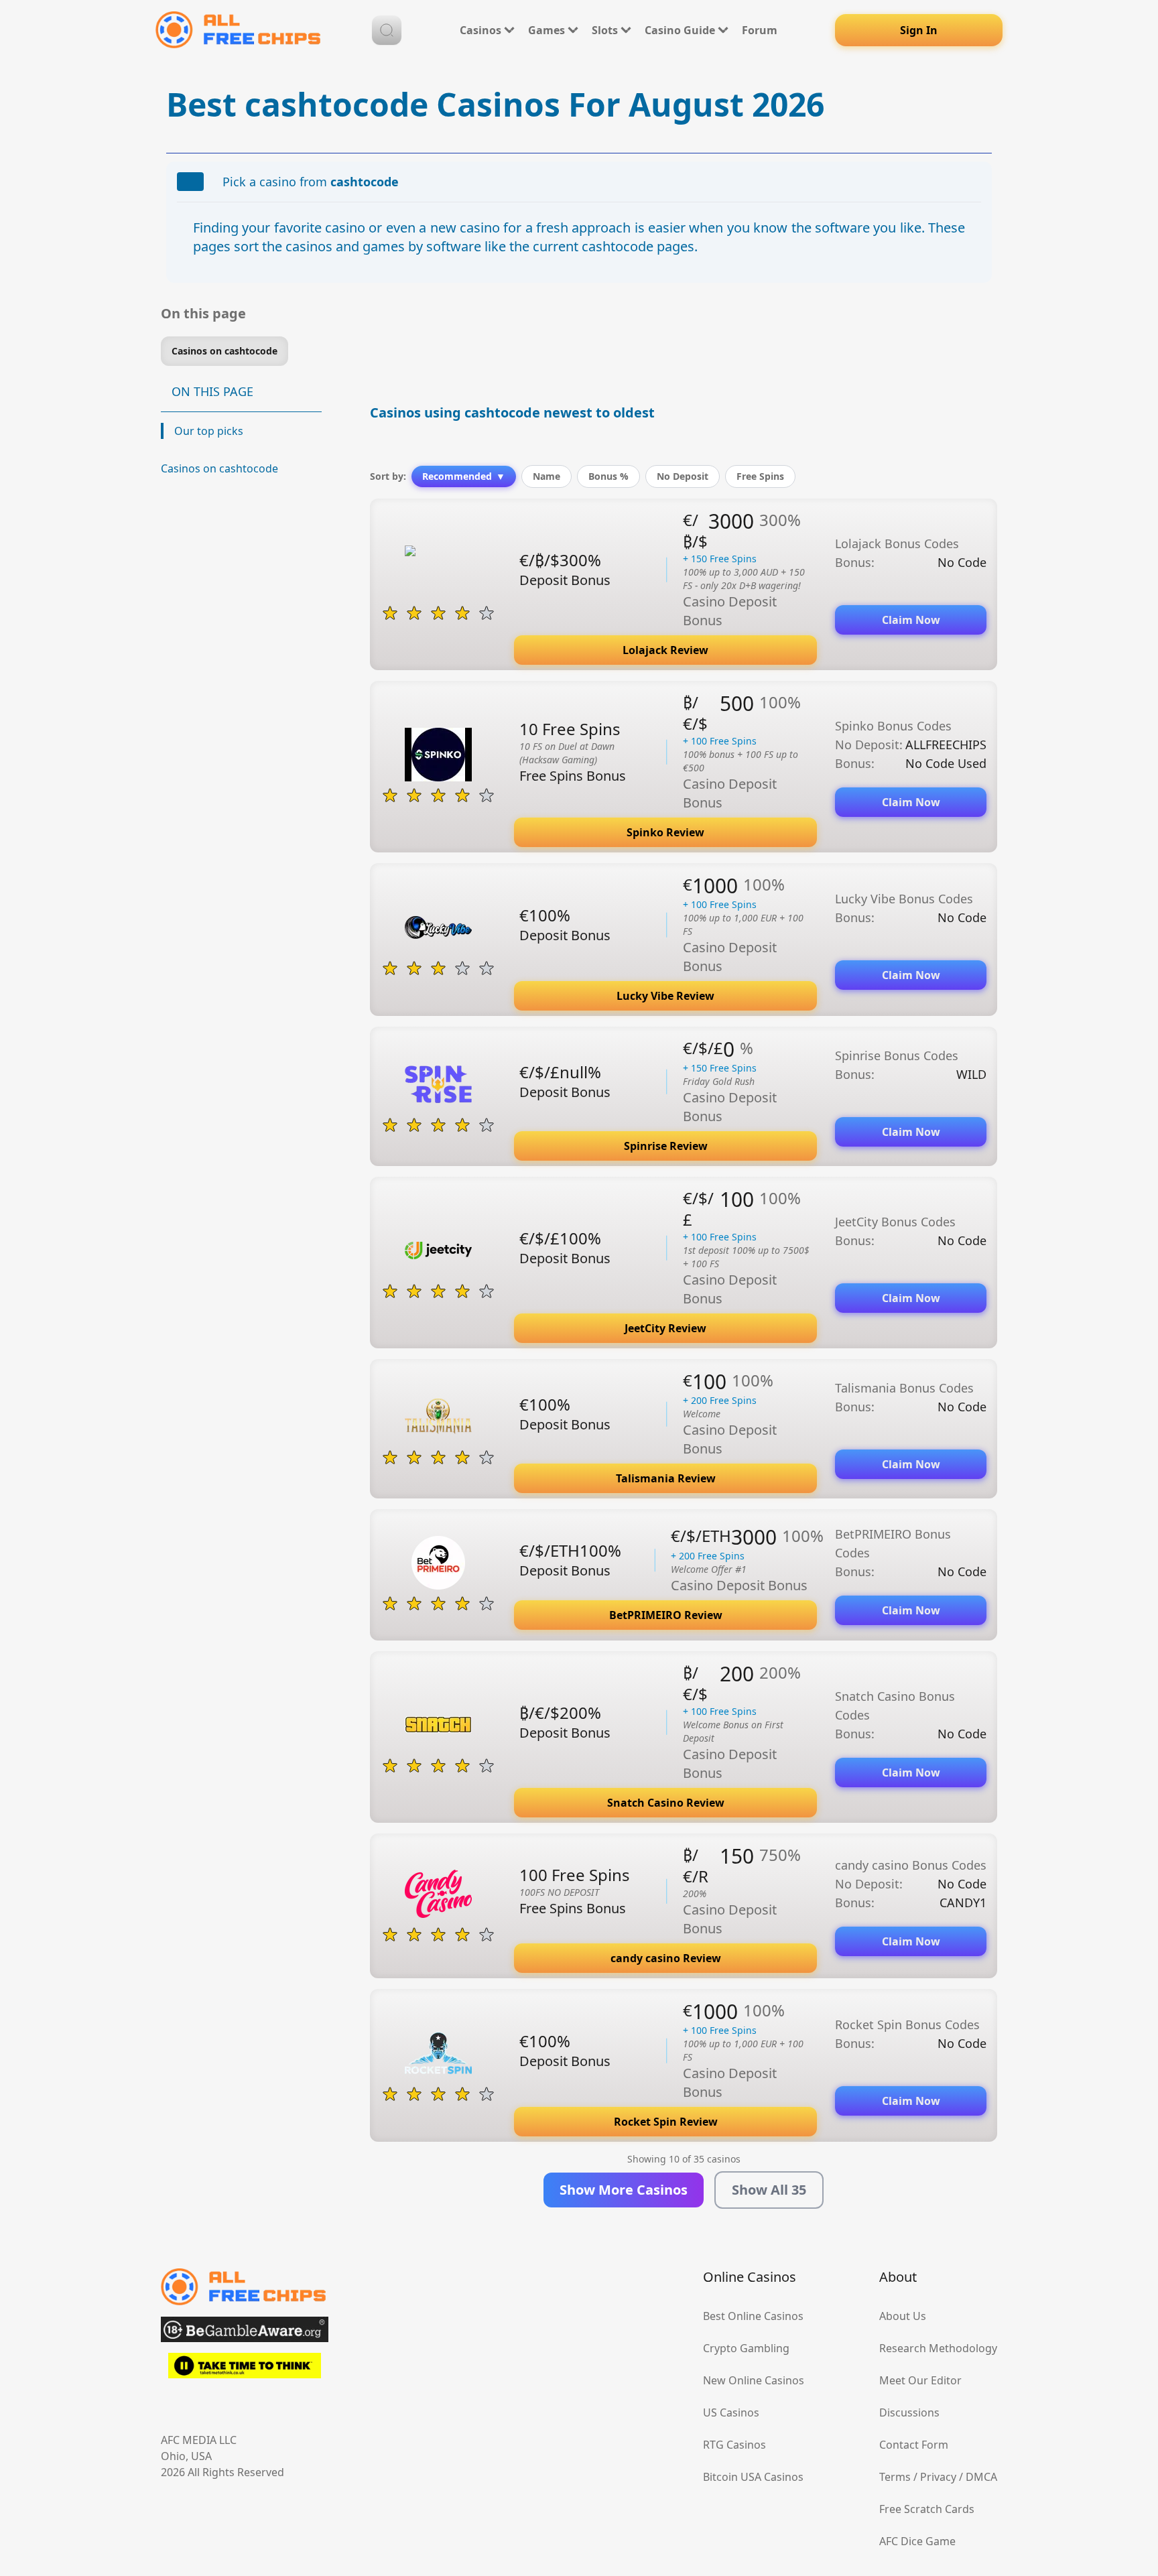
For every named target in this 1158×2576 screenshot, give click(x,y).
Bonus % (608, 476)
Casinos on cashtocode (219, 468)
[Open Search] (387, 30)
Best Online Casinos (753, 2316)
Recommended (464, 476)
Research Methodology (938, 2348)
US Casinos (731, 2412)
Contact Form (914, 2445)
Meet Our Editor (920, 2380)
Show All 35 (769, 2190)
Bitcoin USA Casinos (753, 2477)
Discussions (909, 2412)
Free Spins (760, 476)
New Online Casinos (754, 2380)
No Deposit (683, 476)
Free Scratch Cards (927, 2509)
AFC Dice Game (917, 2541)
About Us (903, 2316)
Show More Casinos (624, 2190)
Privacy (938, 2477)
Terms (895, 2477)
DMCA (981, 2477)
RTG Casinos (734, 2445)
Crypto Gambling (746, 2348)
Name (546, 476)
